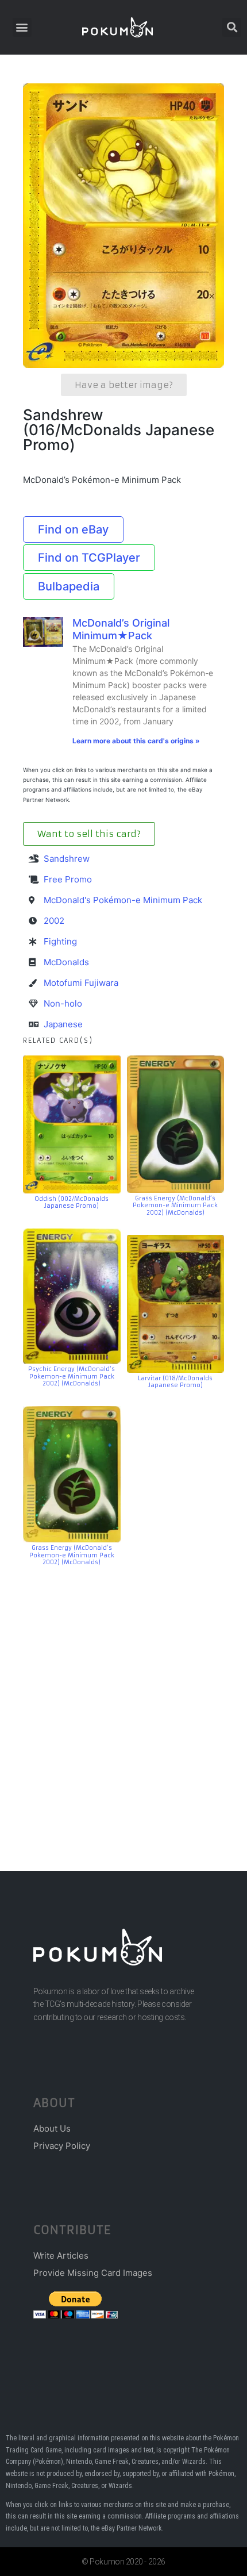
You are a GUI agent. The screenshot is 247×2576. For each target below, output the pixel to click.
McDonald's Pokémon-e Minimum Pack (123, 900)
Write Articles (61, 2256)
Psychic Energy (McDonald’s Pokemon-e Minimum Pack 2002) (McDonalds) (72, 1376)
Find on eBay (73, 529)
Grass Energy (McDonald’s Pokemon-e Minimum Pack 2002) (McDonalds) (175, 1206)
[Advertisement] (123, 1702)
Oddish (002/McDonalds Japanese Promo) (72, 1203)
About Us (52, 2128)
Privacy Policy (62, 2146)
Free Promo (68, 879)
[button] (22, 27)
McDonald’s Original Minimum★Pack (121, 629)
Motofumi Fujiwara (81, 983)
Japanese (63, 1024)
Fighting (60, 941)
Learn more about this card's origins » (136, 741)
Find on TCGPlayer (89, 558)
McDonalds (66, 962)
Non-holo (63, 1003)
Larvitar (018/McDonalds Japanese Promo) (175, 1382)
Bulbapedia (69, 586)
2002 (54, 921)
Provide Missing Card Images (93, 2273)
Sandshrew (67, 859)
